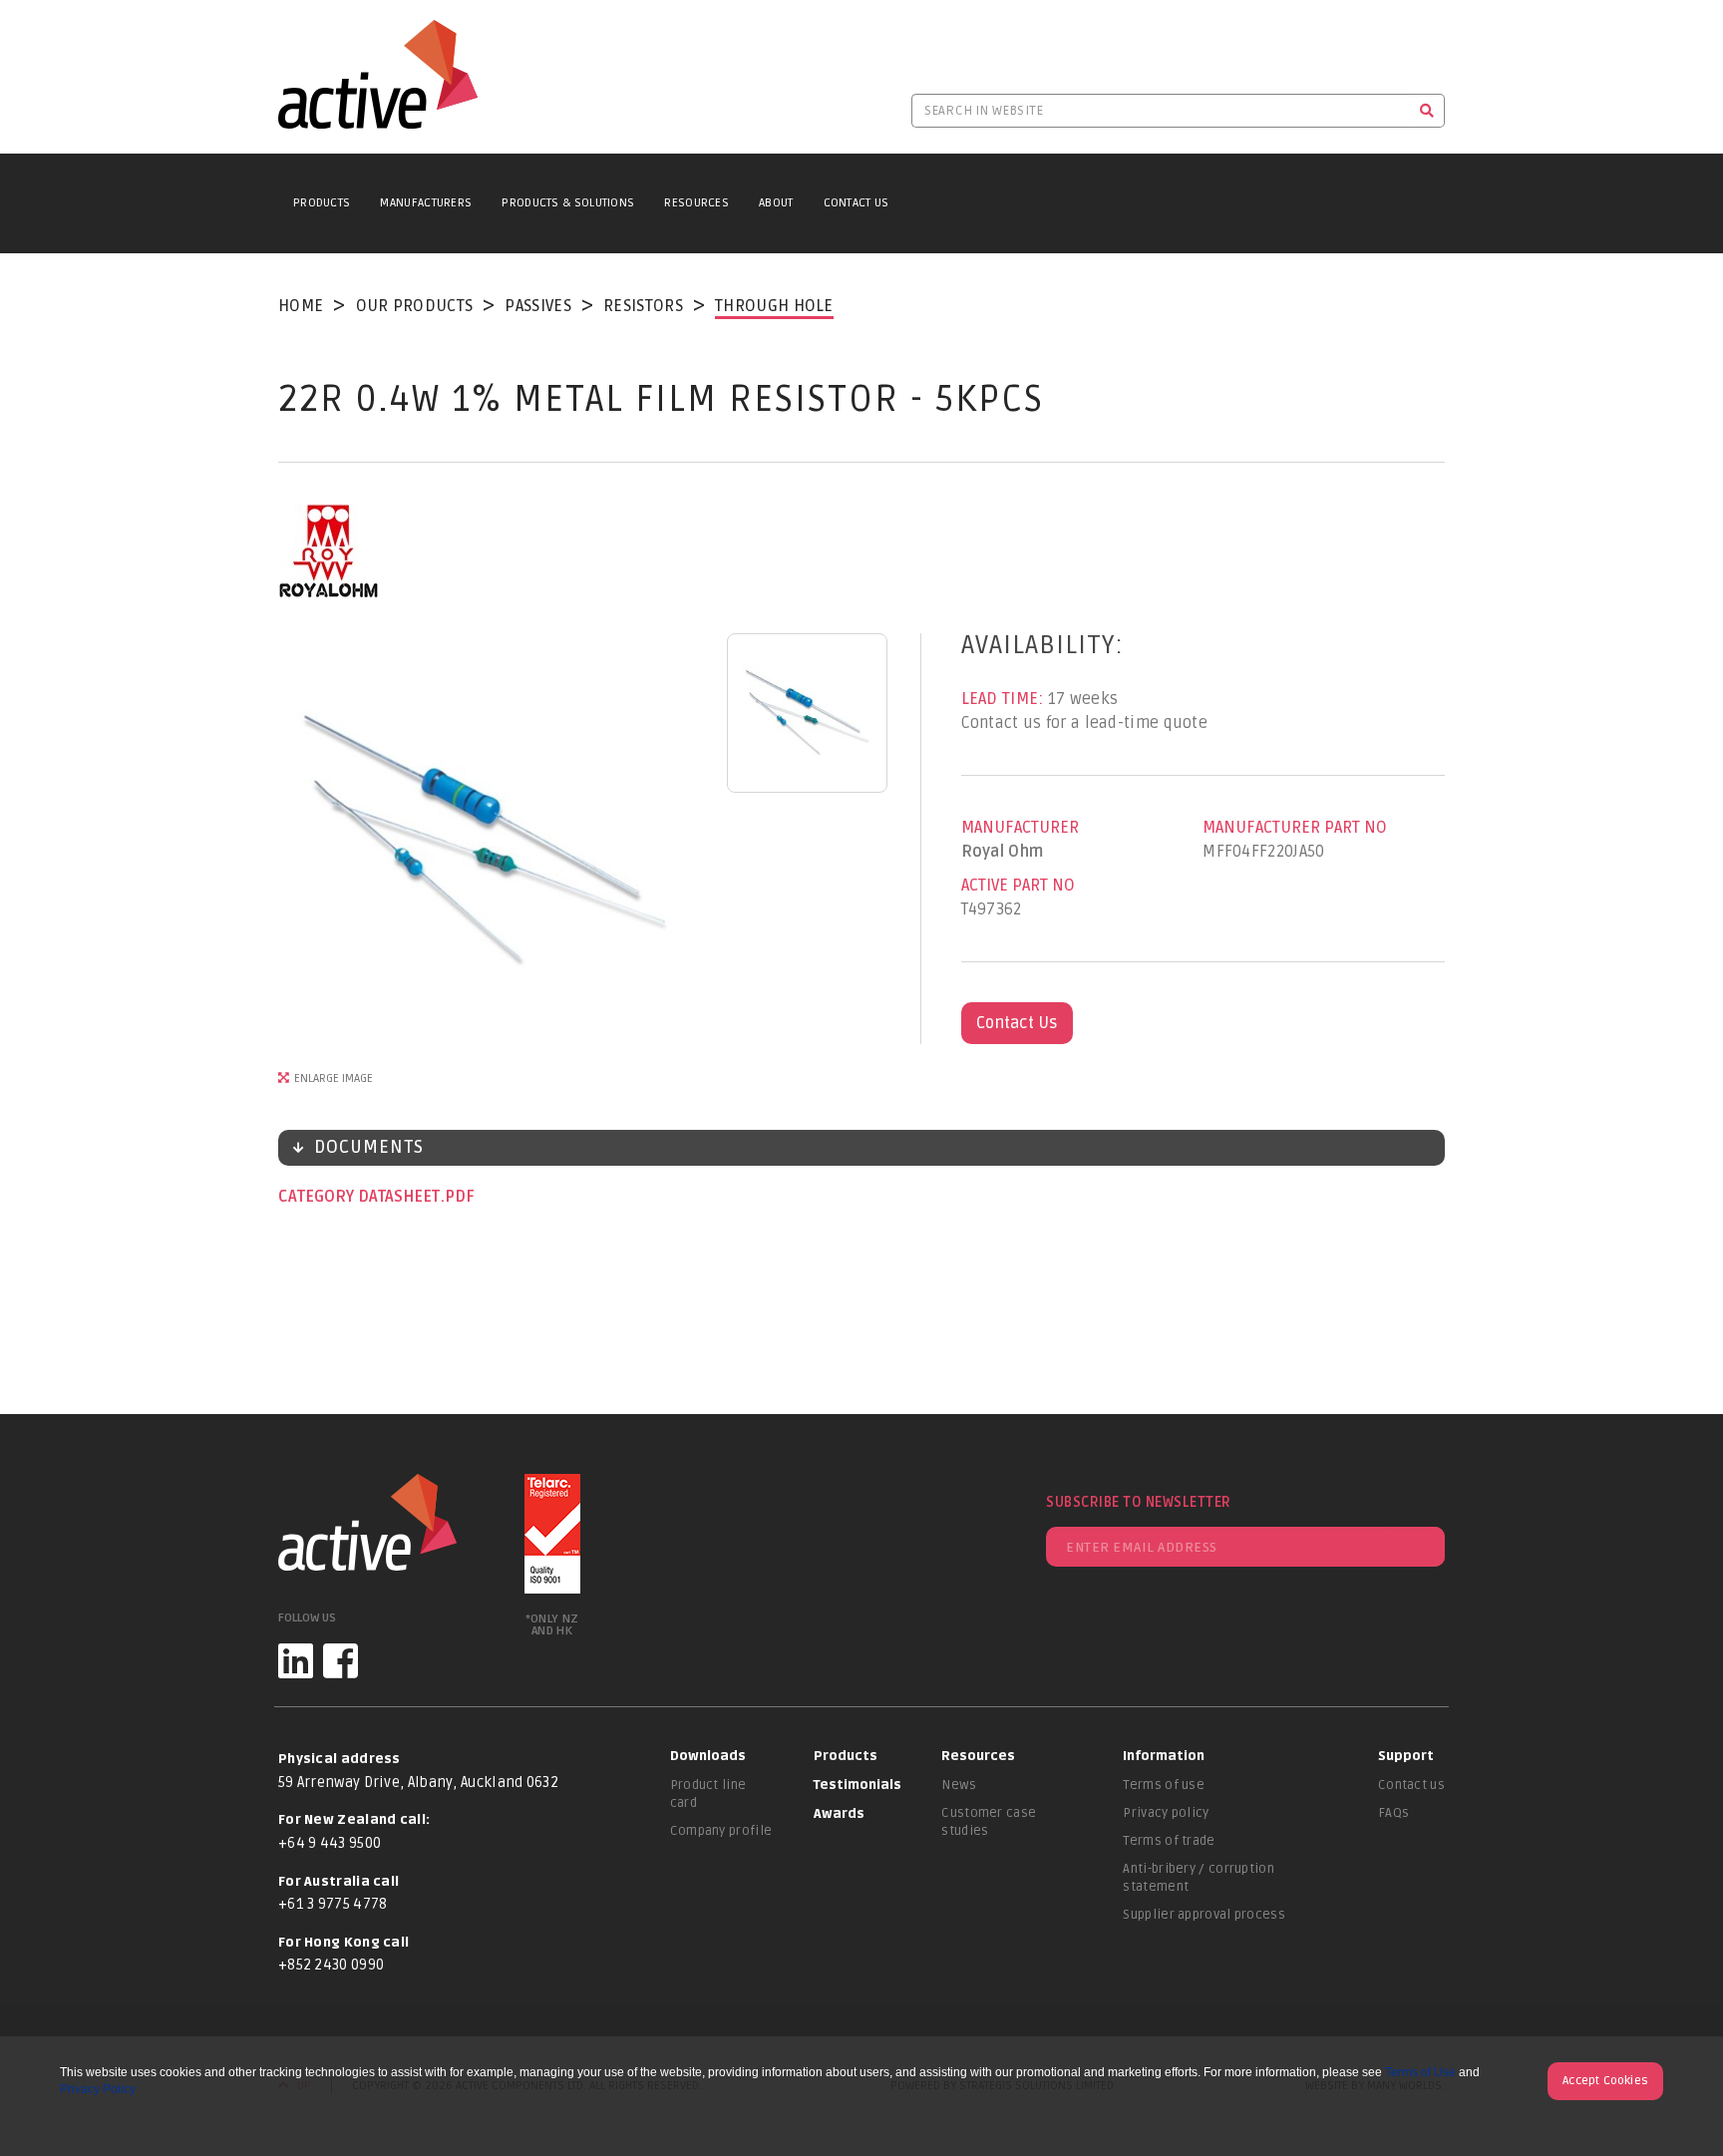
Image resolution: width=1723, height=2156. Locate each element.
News (959, 1785)
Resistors (643, 306)
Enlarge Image (334, 1078)
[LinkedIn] (296, 1661)
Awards (839, 1814)
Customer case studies (989, 1822)
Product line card (708, 1794)
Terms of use (1164, 1785)
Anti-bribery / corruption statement (1199, 1878)
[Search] (1427, 111)
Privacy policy (1166, 1813)
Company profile (721, 1831)
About (776, 203)
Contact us (1411, 1785)
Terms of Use (1420, 2072)
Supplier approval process (1204, 1915)
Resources (696, 203)
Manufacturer (1020, 828)
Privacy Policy (98, 2089)
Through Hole (774, 306)
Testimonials (858, 1785)
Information (1164, 1756)
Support (1406, 1756)
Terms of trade (1169, 1841)
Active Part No (1018, 886)
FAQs (1393, 1813)
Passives (537, 306)
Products (322, 203)
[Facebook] (341, 1661)
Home (301, 306)
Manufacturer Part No (1295, 828)
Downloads (708, 1756)
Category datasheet (361, 1197)
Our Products (415, 306)
